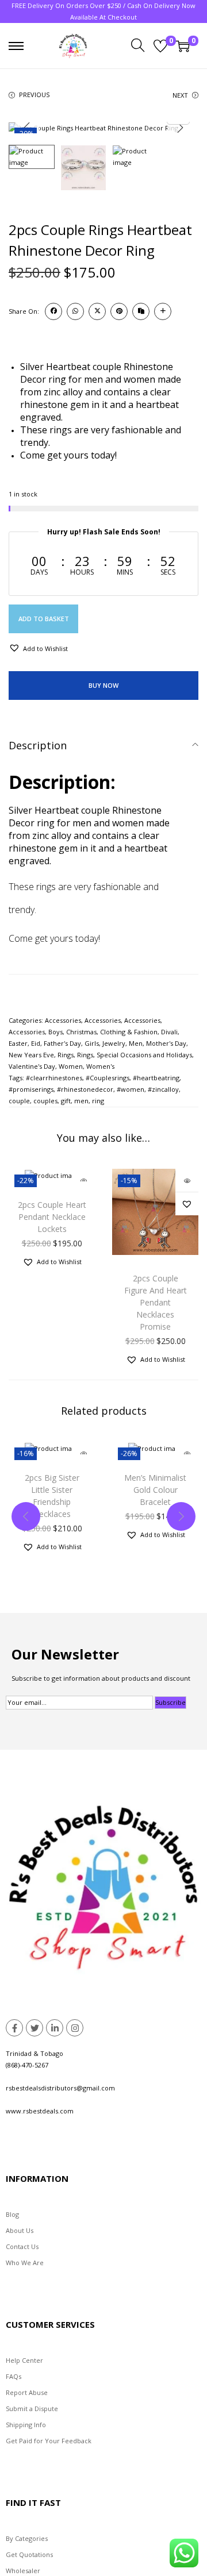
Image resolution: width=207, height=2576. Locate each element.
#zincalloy (163, 1089)
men (81, 1101)
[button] (38, 648)
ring (98, 1101)
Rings (66, 1055)
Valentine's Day (32, 1066)
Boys (55, 1032)
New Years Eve (31, 1055)
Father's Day (62, 1043)
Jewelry (114, 1043)
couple (19, 1101)
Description (38, 745)
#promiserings (31, 1089)
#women (131, 1089)
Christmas (81, 1032)
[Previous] (27, 128)
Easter (18, 1043)
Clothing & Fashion (129, 1032)
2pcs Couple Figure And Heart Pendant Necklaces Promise (156, 1302)
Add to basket (44, 619)
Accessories (63, 1020)
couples (45, 1101)
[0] (160, 46)
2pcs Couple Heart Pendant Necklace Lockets (52, 1217)
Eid (36, 1043)
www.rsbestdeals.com (40, 2111)
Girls (92, 1043)
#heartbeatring (156, 1078)
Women (71, 1066)
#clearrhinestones (54, 1078)
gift (66, 1101)
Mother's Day (166, 1043)
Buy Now (103, 685)
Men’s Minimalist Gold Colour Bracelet (155, 1490)
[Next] (180, 128)
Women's (100, 1066)
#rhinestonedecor (85, 1089)
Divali (169, 1032)
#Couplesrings (108, 1078)
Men (136, 1043)
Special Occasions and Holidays (144, 1055)
